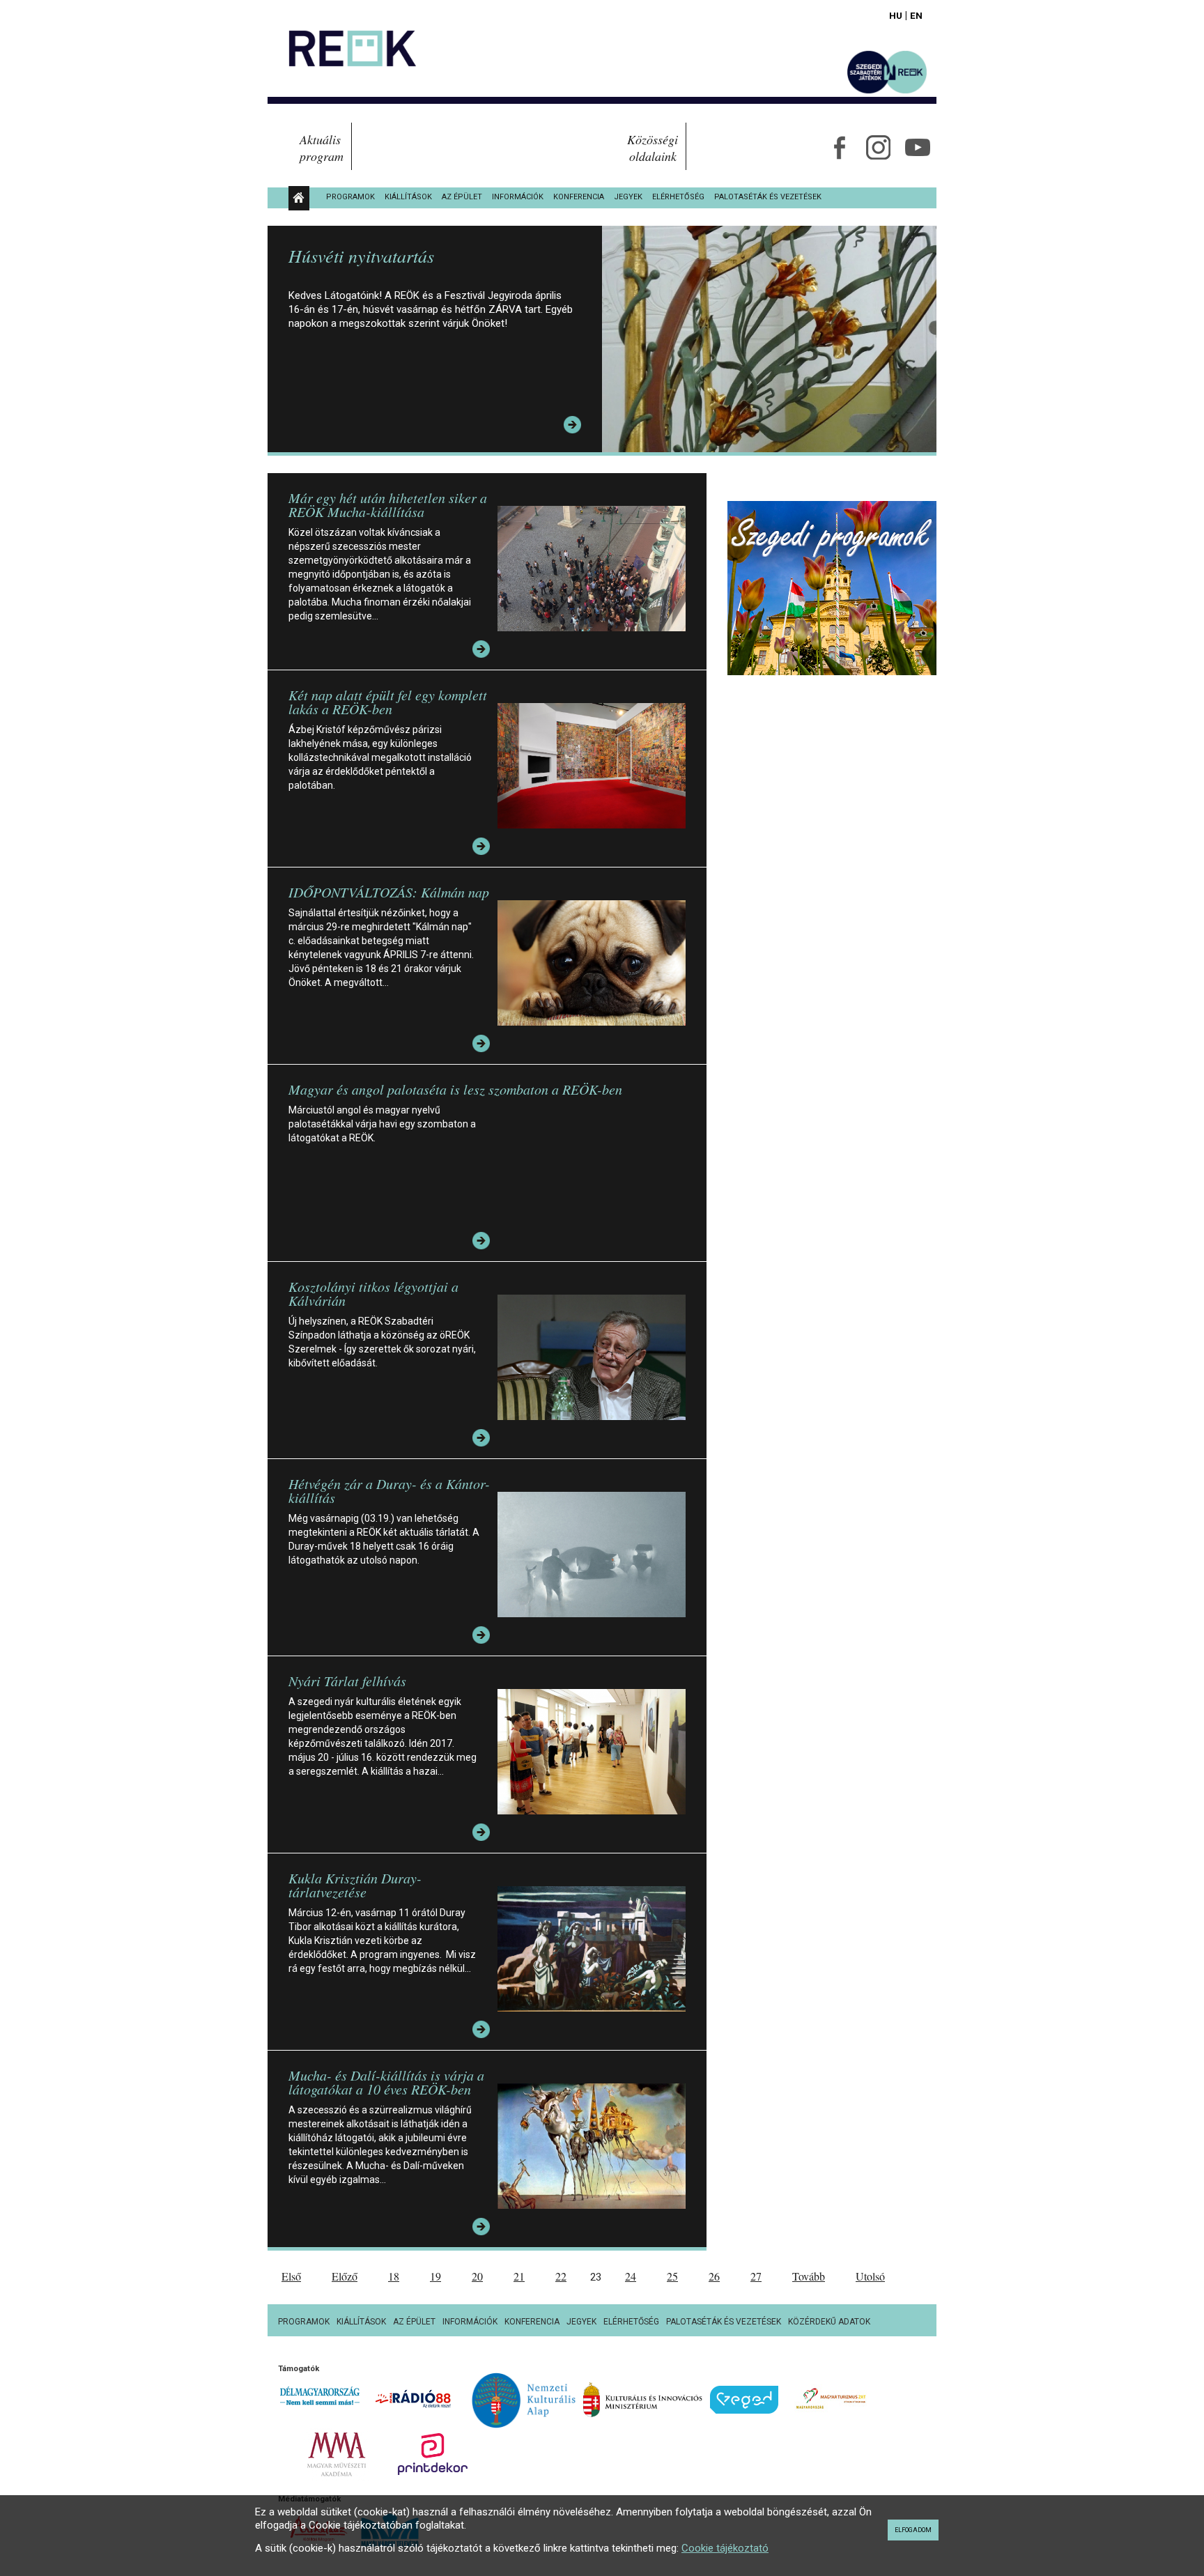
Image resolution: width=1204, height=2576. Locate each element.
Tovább (809, 2276)
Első (291, 2276)
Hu (896, 15)
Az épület (462, 197)
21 (519, 2276)
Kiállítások (408, 197)
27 (756, 2276)
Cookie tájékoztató (725, 2548)
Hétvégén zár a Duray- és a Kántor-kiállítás (389, 1490)
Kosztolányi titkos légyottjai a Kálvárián (373, 1293)
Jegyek (628, 197)
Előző (345, 2276)
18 (394, 2276)
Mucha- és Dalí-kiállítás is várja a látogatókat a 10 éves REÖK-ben (386, 2082)
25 (672, 2276)
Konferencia (579, 197)
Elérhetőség (678, 197)
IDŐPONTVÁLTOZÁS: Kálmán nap (389, 892)
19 (435, 2276)
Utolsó (870, 2276)
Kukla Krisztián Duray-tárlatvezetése (355, 1885)
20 (477, 2276)
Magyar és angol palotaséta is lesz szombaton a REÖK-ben (455, 1089)
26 (714, 2276)
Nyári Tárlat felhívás (347, 1681)
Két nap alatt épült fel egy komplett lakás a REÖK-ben (388, 702)
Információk (518, 197)
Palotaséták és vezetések (768, 197)
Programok (350, 197)
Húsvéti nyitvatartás (361, 255)
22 (561, 2276)
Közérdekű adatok (829, 2322)
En (916, 15)
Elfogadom (913, 2530)
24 (631, 2276)
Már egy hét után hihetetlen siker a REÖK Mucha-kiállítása (388, 504)
